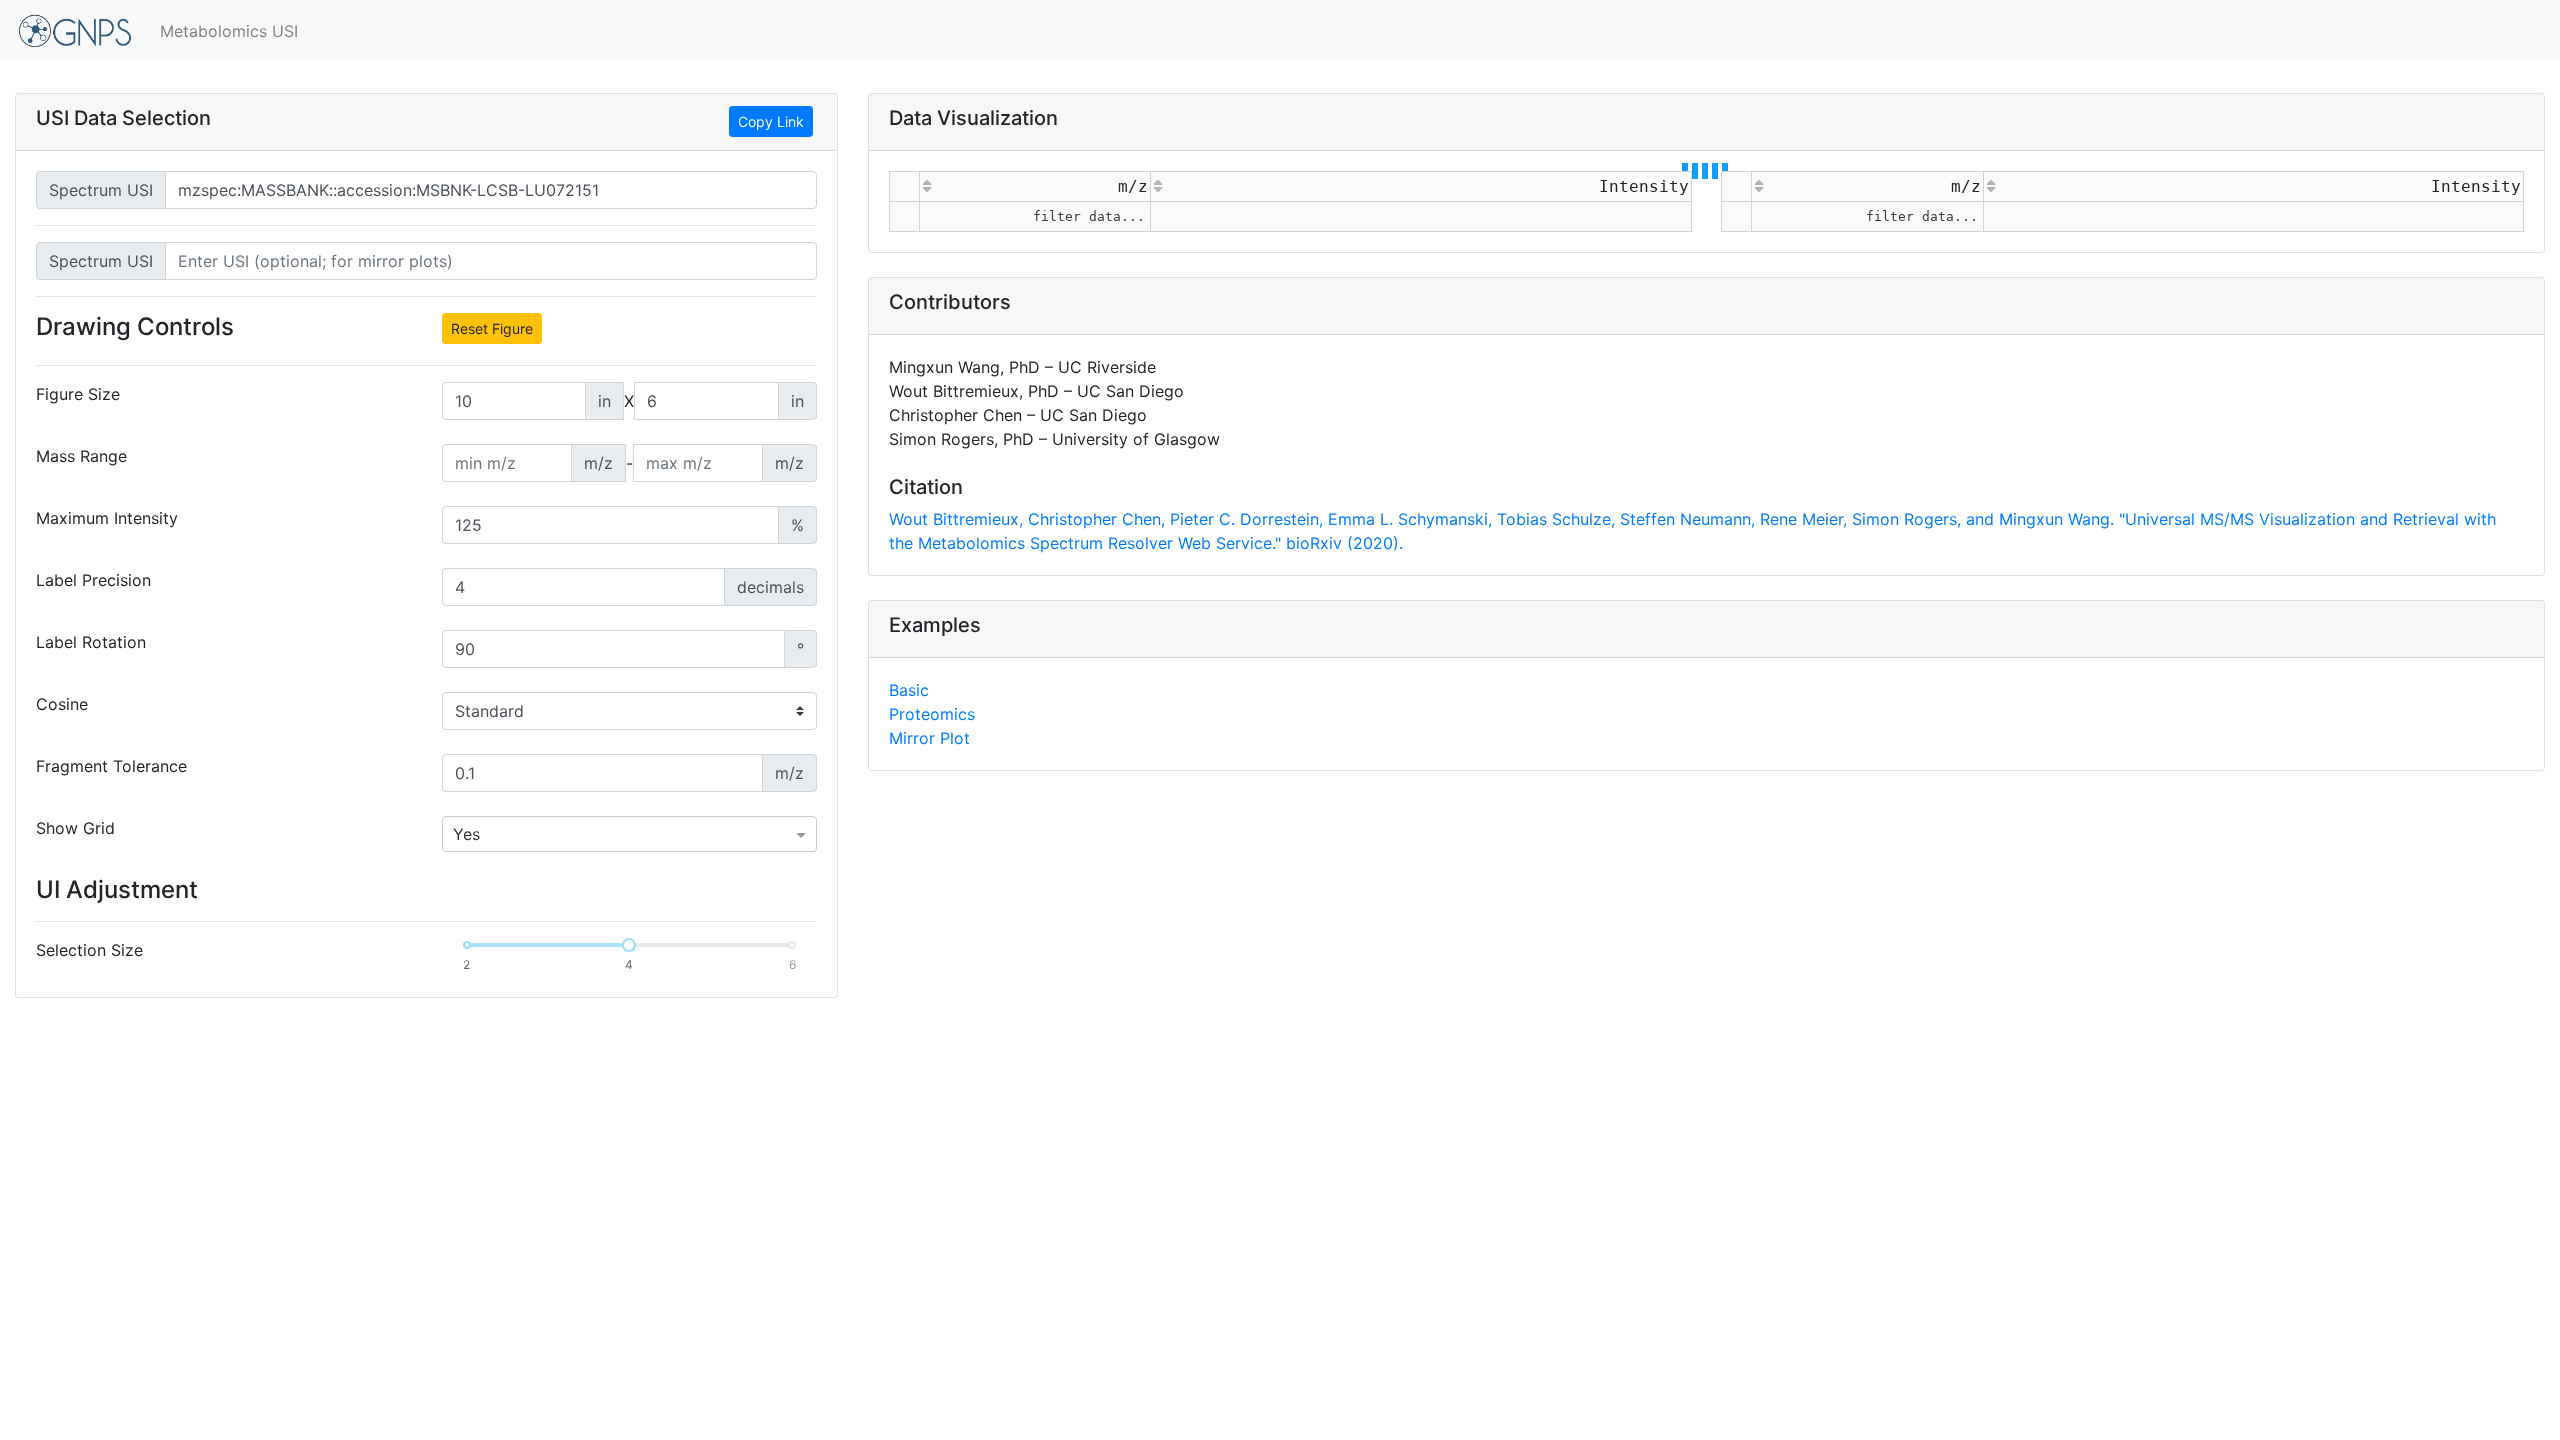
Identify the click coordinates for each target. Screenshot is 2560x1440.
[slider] (629, 945)
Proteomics (932, 714)
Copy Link (771, 121)
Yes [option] (466, 834)
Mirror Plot (929, 738)
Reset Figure (492, 328)
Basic (909, 690)
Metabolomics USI (229, 31)
